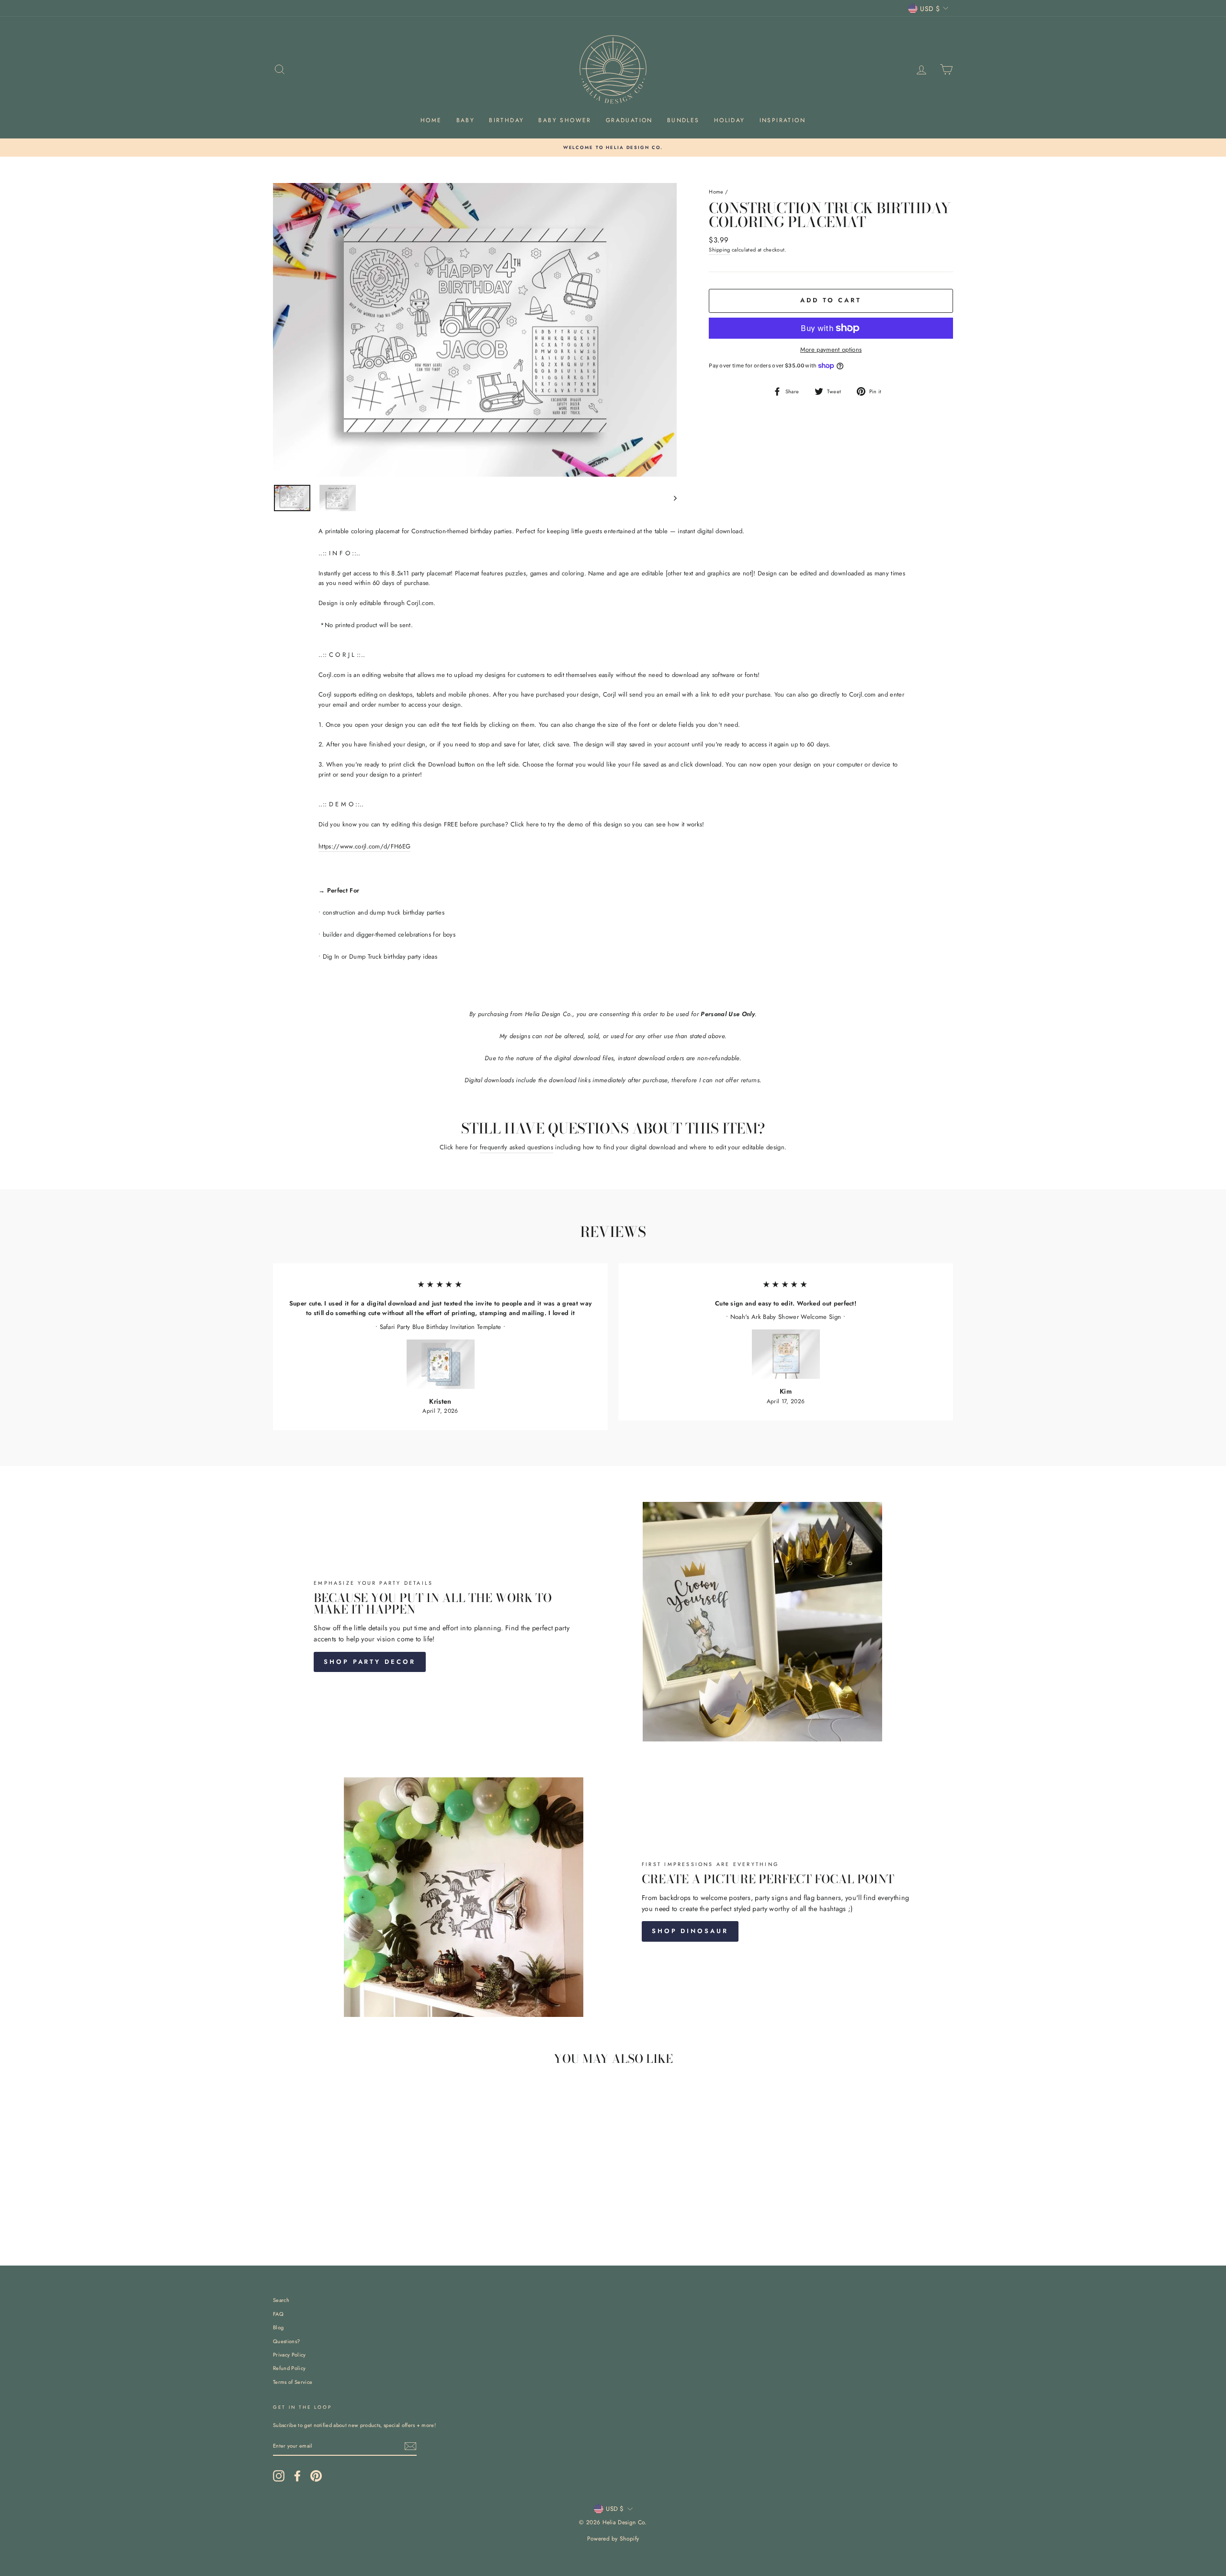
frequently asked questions (517, 1147)
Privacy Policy (289, 2355)
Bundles (683, 120)
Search (281, 2300)
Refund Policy (289, 2368)
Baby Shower (565, 120)
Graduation (629, 120)
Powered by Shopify (613, 2539)
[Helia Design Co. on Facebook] (297, 2476)
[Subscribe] (410, 2446)
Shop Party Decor (369, 1662)
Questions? (286, 2341)
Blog (278, 2327)
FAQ (278, 2314)
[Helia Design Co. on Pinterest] (316, 2476)
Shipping (720, 250)
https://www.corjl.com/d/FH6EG (364, 846)
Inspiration (783, 120)
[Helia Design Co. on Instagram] (279, 2476)
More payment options (831, 349)
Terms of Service (293, 2382)
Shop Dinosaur (690, 1931)
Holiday (730, 120)
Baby (466, 120)
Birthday (506, 120)
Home (431, 120)
